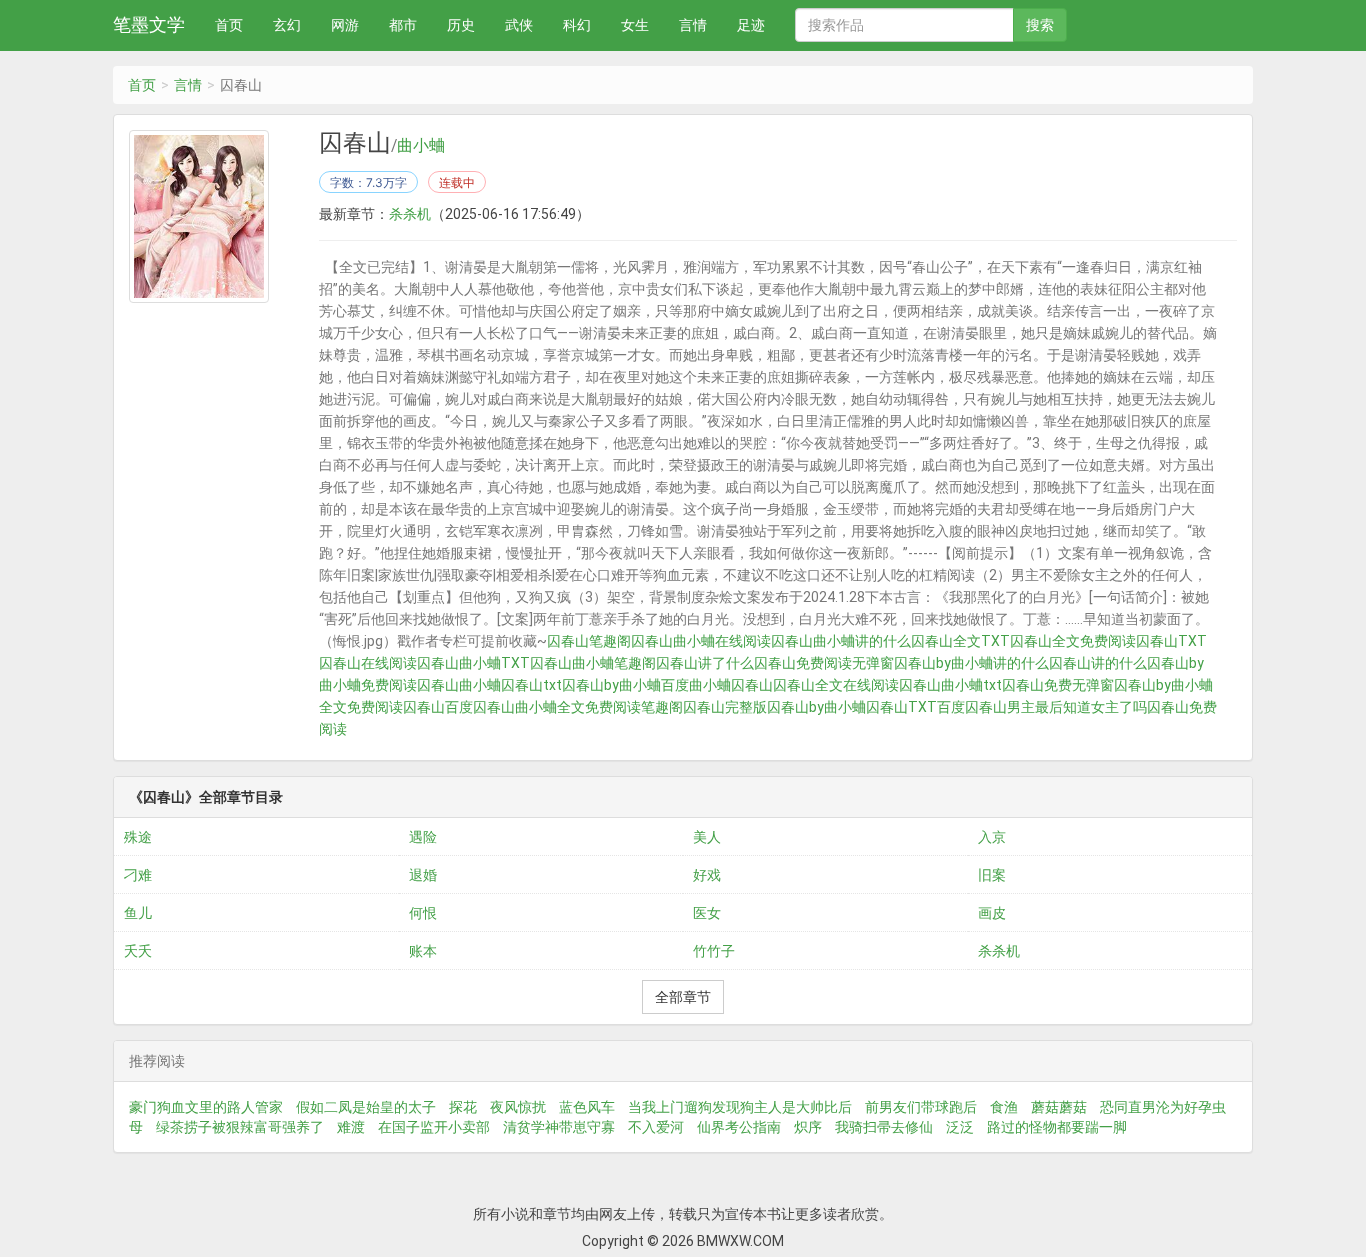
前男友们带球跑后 (921, 1107)
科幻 (577, 25)
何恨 (423, 913)
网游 (345, 25)
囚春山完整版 (725, 707)
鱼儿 (138, 913)
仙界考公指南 (739, 1127)
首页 (229, 25)
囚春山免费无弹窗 (1058, 685)
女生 (635, 25)
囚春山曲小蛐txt (950, 685)
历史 (461, 25)
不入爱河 (656, 1127)
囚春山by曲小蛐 (816, 707)
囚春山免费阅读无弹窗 (824, 663)
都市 (403, 25)
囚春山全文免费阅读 (1073, 641)
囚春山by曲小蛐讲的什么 (971, 663)
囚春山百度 (438, 707)
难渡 (351, 1127)
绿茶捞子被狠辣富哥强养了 (240, 1127)
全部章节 (683, 997)
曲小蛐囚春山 (731, 685)
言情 (693, 25)
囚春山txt (531, 685)
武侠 (519, 25)
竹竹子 (714, 951)
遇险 (423, 837)
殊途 (138, 837)
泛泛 (960, 1127)
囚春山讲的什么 (1098, 663)
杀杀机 (410, 214)
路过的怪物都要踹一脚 (1057, 1127)
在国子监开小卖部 (434, 1127)
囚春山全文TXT (960, 641)
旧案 (992, 875)
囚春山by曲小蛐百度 (625, 685)
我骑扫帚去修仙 (884, 1127)
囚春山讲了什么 (705, 663)
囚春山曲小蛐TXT (473, 663)
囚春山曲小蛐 (459, 685)
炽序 (808, 1127)
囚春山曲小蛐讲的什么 (841, 641)
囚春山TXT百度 (915, 707)
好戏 (707, 875)
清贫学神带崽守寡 (559, 1127)
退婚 (423, 875)
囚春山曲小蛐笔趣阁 (593, 663)
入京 (992, 837)
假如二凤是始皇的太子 (366, 1107)
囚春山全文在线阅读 (836, 685)
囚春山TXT (1171, 641)
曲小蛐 (421, 146)
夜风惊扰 (518, 1107)
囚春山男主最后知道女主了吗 (1056, 707)
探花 (463, 1107)
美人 (707, 837)
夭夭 (138, 951)
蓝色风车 (587, 1107)
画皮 (992, 913)
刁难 (138, 875)
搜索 (1040, 25)
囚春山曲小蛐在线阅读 (701, 641)
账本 (423, 951)
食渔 (1004, 1107)
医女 (707, 913)
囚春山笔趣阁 (589, 641)
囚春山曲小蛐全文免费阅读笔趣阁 (578, 707)
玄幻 (287, 25)
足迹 (751, 25)
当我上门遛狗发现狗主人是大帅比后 (740, 1107)
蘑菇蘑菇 (1059, 1107)
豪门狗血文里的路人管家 (206, 1107)
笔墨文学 (149, 24)
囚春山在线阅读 (368, 663)
